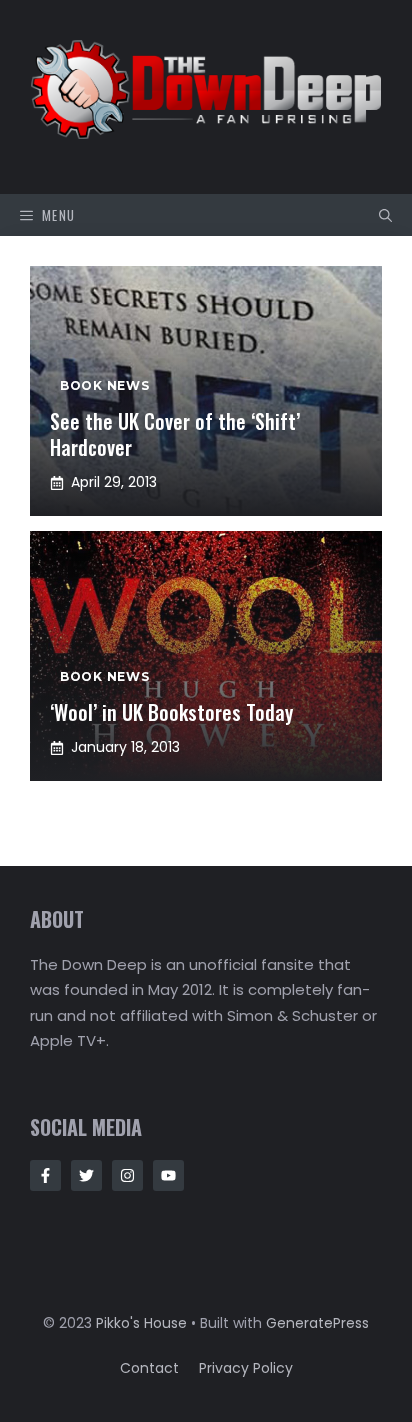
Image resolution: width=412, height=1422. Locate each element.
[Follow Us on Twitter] (86, 1175)
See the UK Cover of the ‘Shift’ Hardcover (175, 434)
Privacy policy (246, 1368)
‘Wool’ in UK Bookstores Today (171, 712)
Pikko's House (141, 1323)
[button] (385, 215)
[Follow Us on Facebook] (45, 1175)
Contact (149, 1368)
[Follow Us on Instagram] (127, 1175)
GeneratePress (317, 1323)
